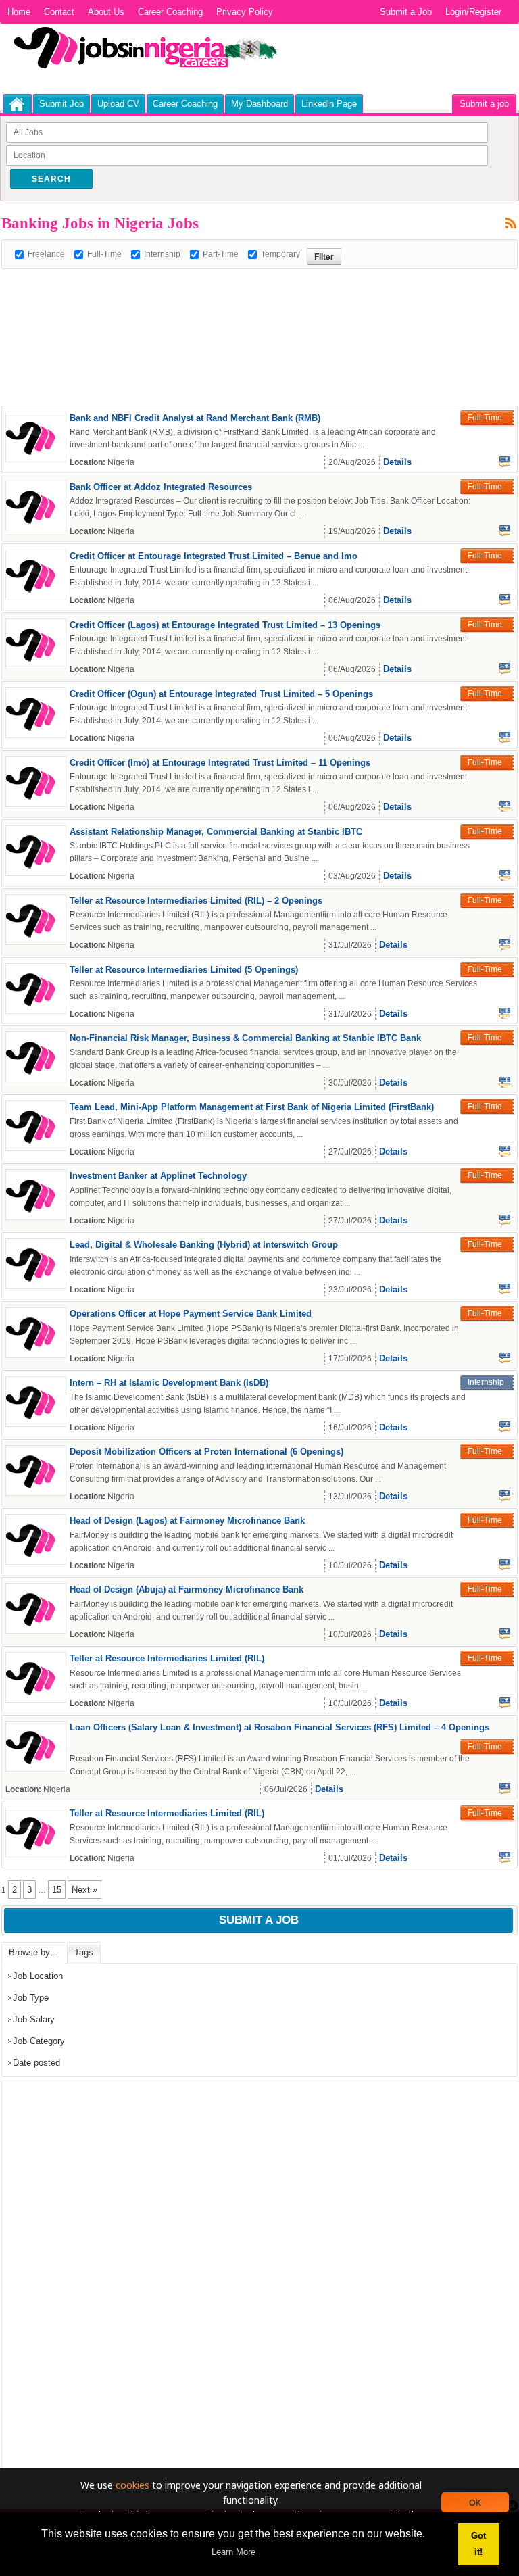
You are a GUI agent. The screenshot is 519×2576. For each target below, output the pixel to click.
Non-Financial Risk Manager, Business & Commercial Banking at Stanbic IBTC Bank (245, 1038)
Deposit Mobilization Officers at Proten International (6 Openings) (206, 1452)
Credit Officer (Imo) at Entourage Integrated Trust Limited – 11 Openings (220, 763)
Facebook (505, 462)
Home (19, 12)
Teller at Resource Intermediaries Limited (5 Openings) (184, 970)
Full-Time (104, 254)
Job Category (39, 2041)
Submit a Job (406, 12)
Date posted (36, 2063)
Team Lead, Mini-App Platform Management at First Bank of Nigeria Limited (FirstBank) (252, 1107)
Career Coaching (170, 12)
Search (51, 179)
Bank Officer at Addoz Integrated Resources (161, 487)
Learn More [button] (233, 2552)
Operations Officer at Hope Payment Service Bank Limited (191, 1314)
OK (475, 2502)
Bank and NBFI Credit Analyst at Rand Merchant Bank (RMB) (195, 418)
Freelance (46, 254)
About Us (106, 12)
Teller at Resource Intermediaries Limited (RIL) (167, 1658)
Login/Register (473, 12)
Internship (162, 254)
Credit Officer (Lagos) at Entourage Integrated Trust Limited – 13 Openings (225, 625)
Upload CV (118, 104)
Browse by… (34, 1952)
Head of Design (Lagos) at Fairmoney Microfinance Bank (187, 1521)
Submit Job (61, 104)
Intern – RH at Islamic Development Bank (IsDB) (169, 1383)
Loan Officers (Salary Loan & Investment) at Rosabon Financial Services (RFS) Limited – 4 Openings (279, 1727)
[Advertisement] (247, 299)
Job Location (38, 1976)
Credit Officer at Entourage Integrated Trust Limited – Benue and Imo (214, 556)
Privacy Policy (245, 12)
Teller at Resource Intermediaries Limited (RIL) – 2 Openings (196, 901)
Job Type (31, 1998)
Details (397, 462)
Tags (84, 1952)
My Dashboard (259, 104)
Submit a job (484, 104)
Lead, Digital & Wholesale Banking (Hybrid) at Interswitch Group (204, 1245)
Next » (84, 1890)
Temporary (280, 254)
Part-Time (221, 254)
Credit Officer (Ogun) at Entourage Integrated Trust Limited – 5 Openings (221, 694)
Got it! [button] (478, 2544)
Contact (59, 12)
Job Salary (34, 2019)
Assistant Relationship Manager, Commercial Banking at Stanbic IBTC (216, 832)
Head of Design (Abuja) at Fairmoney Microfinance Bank (187, 1589)
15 (57, 1890)
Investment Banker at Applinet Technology (158, 1176)
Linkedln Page (329, 104)
